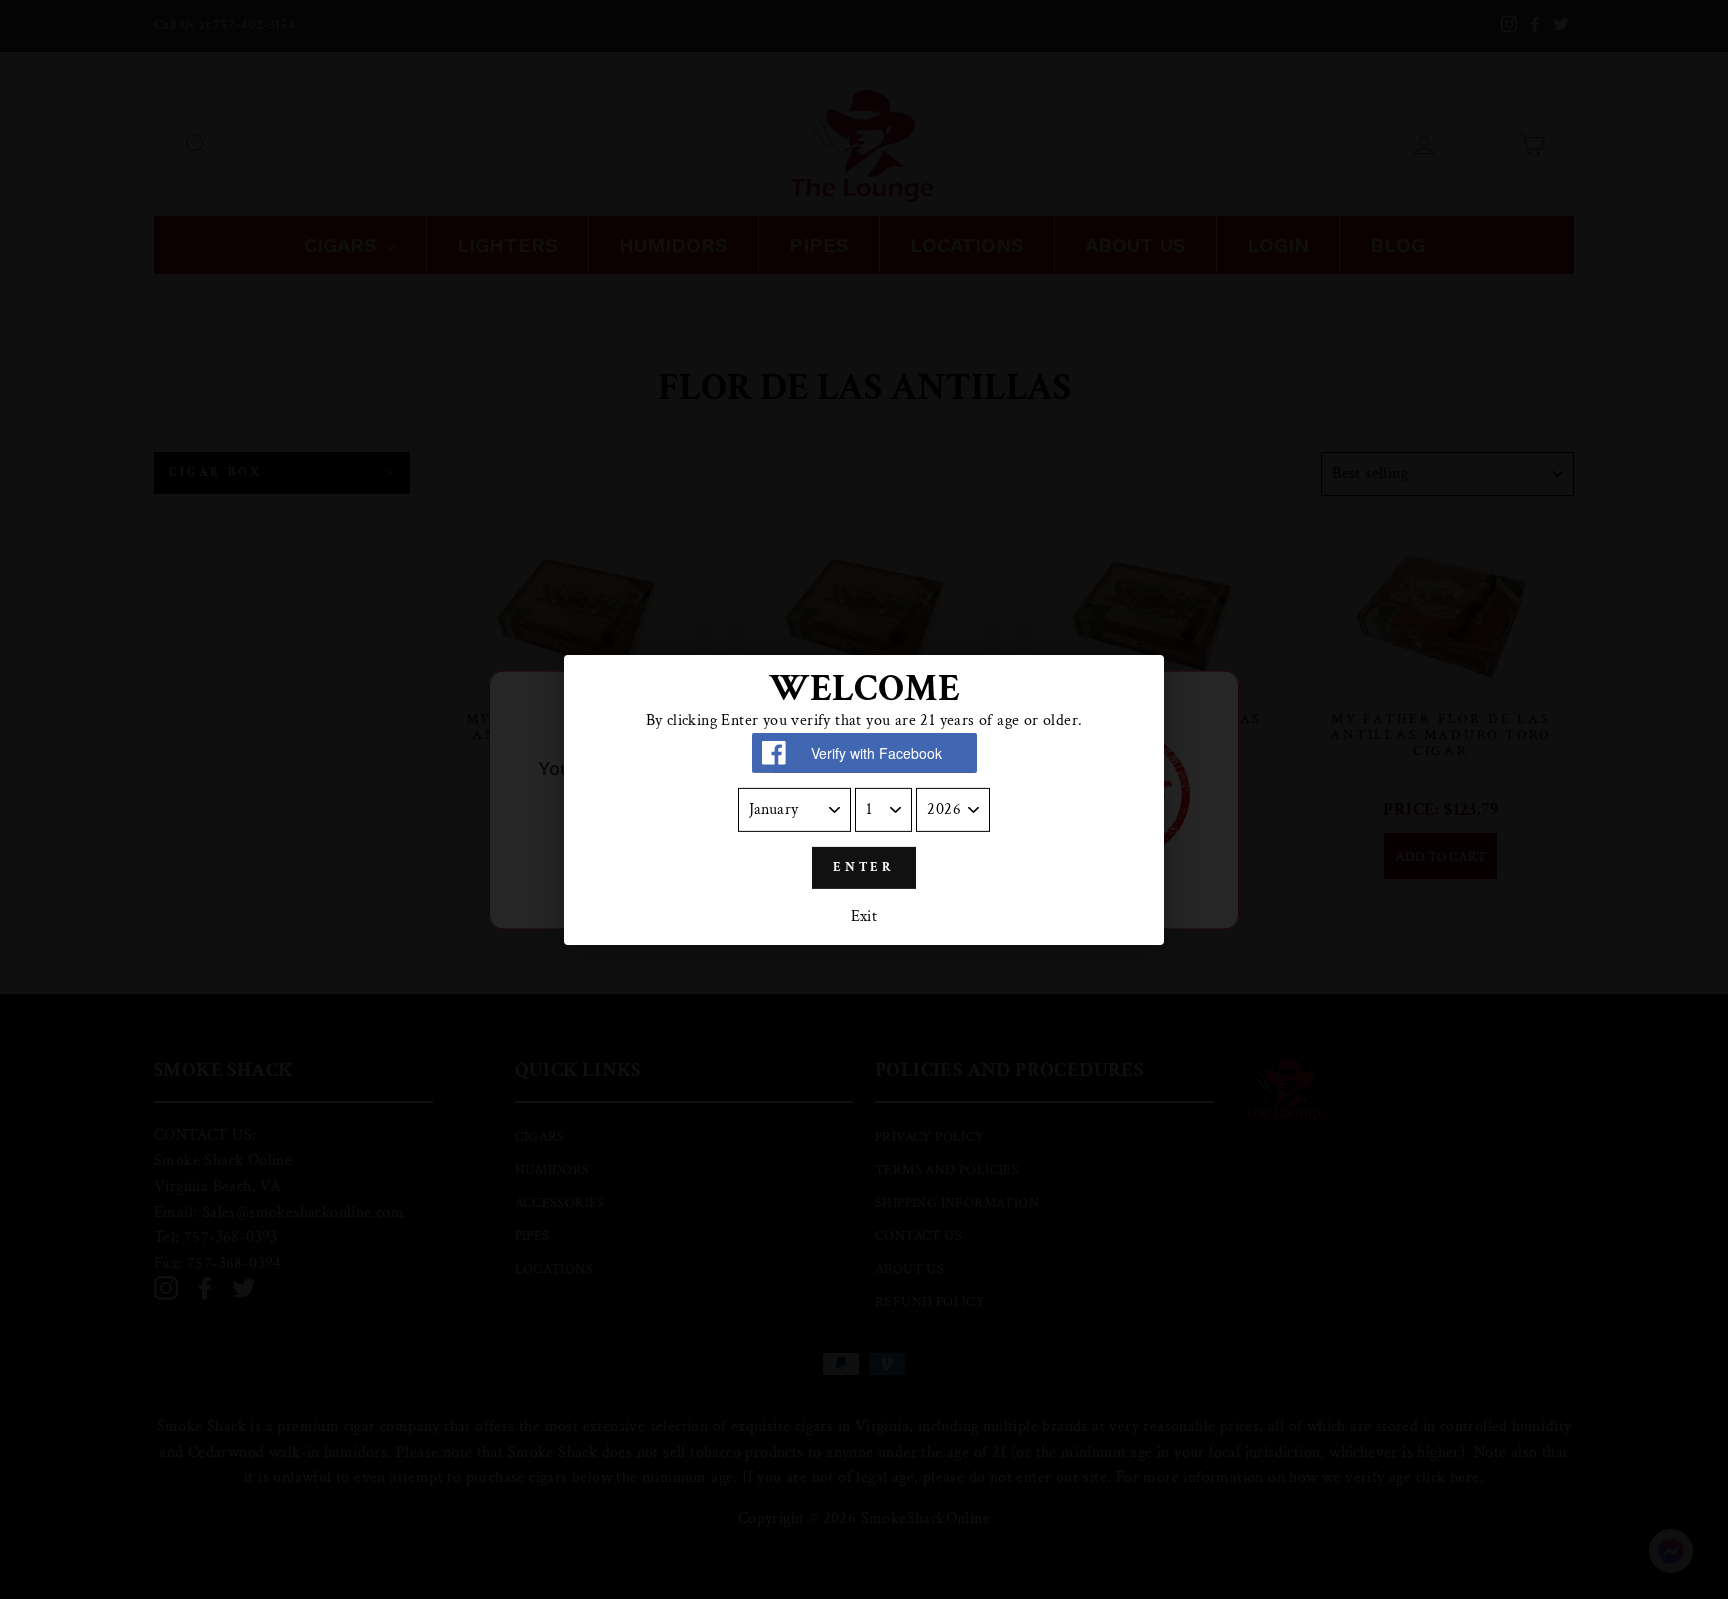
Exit (864, 916)
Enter (864, 867)
